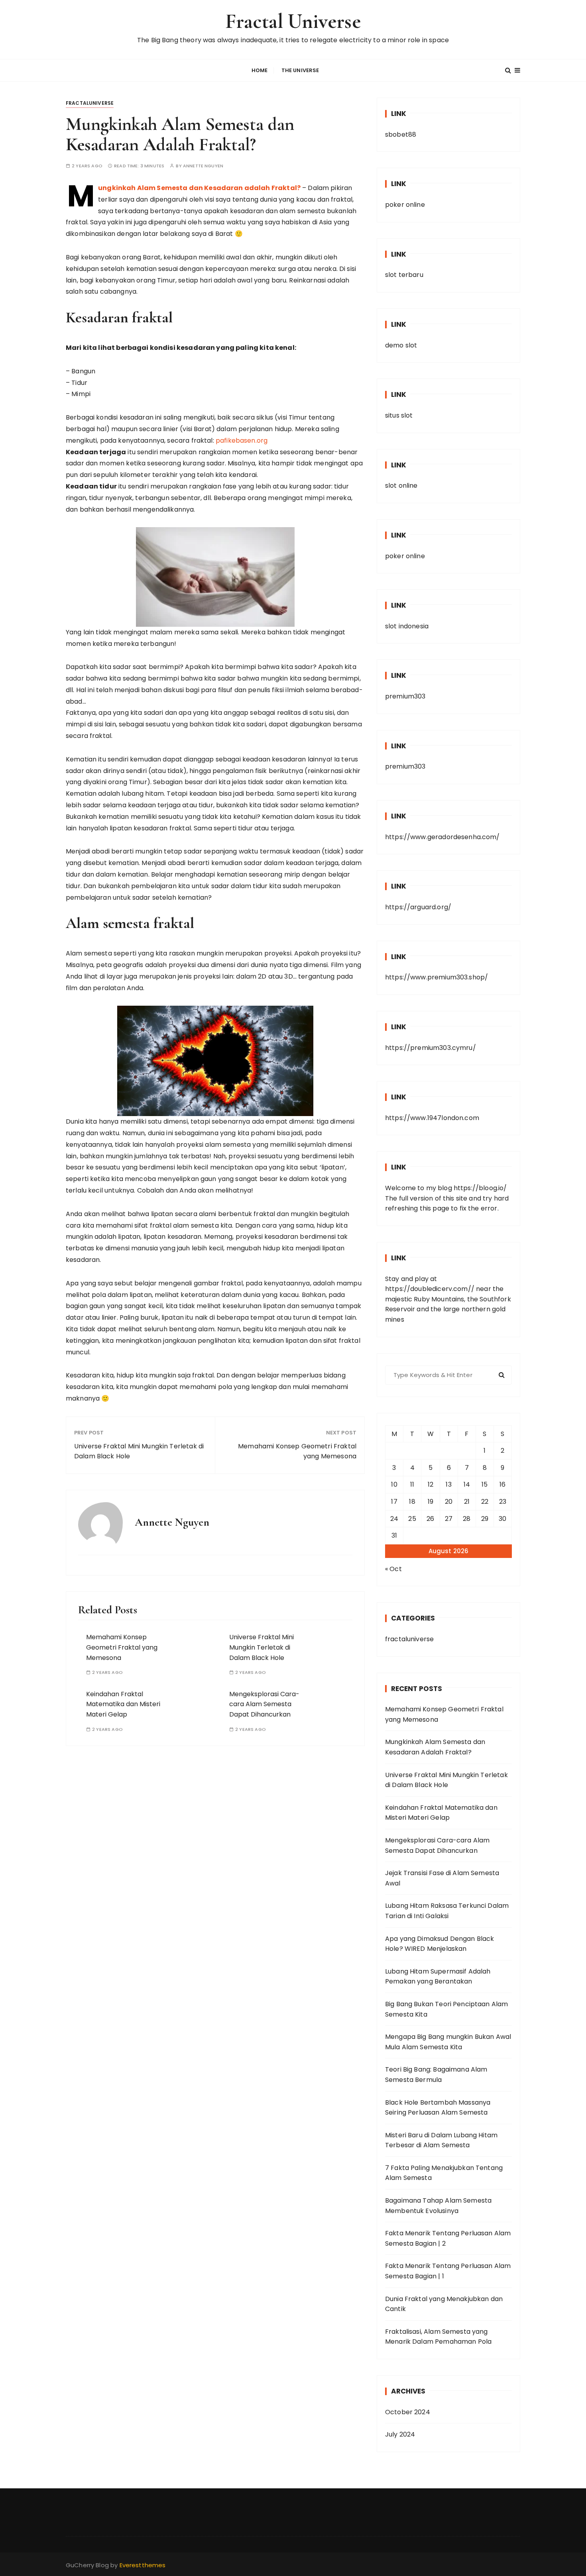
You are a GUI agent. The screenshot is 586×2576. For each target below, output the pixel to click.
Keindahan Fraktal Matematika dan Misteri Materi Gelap (123, 1704)
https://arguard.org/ (418, 907)
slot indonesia (407, 626)
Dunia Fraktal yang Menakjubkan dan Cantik (444, 2304)
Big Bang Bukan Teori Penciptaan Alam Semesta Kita (446, 2009)
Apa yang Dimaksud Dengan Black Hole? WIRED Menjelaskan (440, 1944)
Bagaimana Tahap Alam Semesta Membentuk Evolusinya (438, 2206)
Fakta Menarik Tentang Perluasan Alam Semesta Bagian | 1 (448, 2271)
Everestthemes (143, 2565)
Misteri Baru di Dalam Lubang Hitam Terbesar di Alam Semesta (441, 2140)
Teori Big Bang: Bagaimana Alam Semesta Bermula (436, 2075)
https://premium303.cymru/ (431, 1048)
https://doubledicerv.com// (430, 1289)
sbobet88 (401, 134)
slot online (401, 486)
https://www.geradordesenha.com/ (442, 837)
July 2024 (400, 2434)
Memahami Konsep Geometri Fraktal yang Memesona (297, 1451)
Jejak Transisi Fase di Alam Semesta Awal (442, 1878)
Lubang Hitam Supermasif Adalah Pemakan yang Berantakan (438, 1977)
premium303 (405, 696)
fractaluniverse (90, 103)
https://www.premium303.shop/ (437, 977)
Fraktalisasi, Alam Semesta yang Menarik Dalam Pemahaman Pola (438, 2337)
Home (260, 70)
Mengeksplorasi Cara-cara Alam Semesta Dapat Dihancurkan (264, 1704)
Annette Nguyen (203, 166)
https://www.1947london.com (432, 1118)
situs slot (399, 415)
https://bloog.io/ (480, 1188)
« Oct (393, 1569)
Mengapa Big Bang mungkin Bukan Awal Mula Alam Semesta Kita (448, 2042)
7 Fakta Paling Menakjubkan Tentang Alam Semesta (444, 2173)
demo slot (401, 345)
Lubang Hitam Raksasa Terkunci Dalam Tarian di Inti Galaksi (447, 1911)
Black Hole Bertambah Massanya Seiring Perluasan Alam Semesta (438, 2108)
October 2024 (408, 2412)
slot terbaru (404, 275)
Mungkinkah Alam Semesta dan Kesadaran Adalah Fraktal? (435, 1747)
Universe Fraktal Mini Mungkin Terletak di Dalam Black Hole (139, 1451)
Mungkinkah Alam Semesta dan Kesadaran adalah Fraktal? (199, 188)
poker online (405, 205)
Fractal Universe (293, 21)
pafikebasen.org (242, 440)
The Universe (300, 70)
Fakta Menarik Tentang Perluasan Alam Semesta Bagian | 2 (448, 2238)
